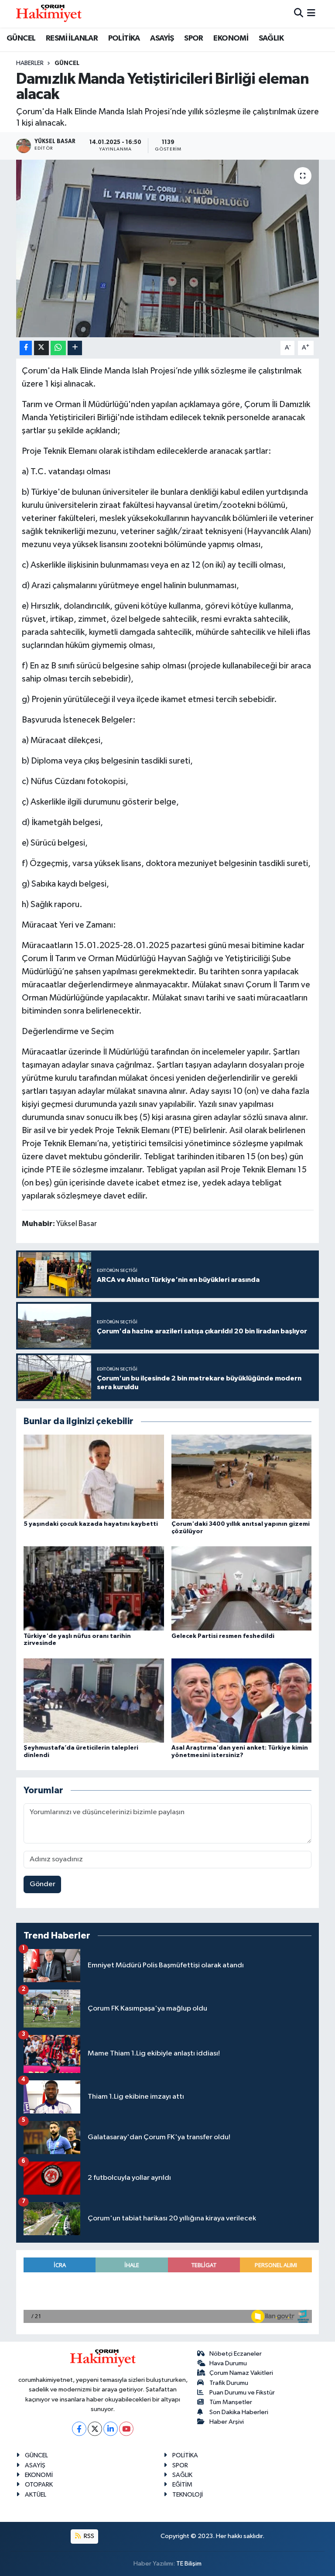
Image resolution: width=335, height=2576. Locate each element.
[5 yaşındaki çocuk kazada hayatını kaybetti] (94, 1476)
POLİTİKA (124, 38)
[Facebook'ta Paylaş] (26, 348)
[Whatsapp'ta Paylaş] (58, 348)
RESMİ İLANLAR (72, 38)
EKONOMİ (231, 38)
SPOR (194, 38)
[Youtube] (126, 2429)
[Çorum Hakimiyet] (49, 14)
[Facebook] (79, 2429)
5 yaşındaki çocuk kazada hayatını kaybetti (91, 1524)
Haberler (30, 63)
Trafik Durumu (229, 2383)
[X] (95, 2429)
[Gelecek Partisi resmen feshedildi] (242, 1588)
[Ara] (299, 14)
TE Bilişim (189, 2564)
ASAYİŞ (162, 38)
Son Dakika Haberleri (239, 2412)
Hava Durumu (228, 2363)
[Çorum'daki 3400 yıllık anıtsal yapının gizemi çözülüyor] (242, 1476)
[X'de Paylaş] (41, 348)
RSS (88, 2536)
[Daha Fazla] (75, 348)
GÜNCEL (21, 38)
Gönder (43, 1884)
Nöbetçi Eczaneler (236, 2354)
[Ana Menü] (311, 14)
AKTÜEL (36, 2495)
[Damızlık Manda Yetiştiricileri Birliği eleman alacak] (168, 248)
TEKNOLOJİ (188, 2495)
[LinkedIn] (111, 2429)
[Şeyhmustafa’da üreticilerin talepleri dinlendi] (94, 1700)
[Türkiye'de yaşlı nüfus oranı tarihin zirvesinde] (94, 1588)
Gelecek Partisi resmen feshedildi (223, 1636)
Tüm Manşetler (231, 2402)
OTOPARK (39, 2485)
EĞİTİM (182, 2485)
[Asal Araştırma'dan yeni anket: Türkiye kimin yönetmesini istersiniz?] (242, 1700)
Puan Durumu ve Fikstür (242, 2393)
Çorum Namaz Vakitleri (241, 2373)
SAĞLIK (271, 38)
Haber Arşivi (227, 2422)
